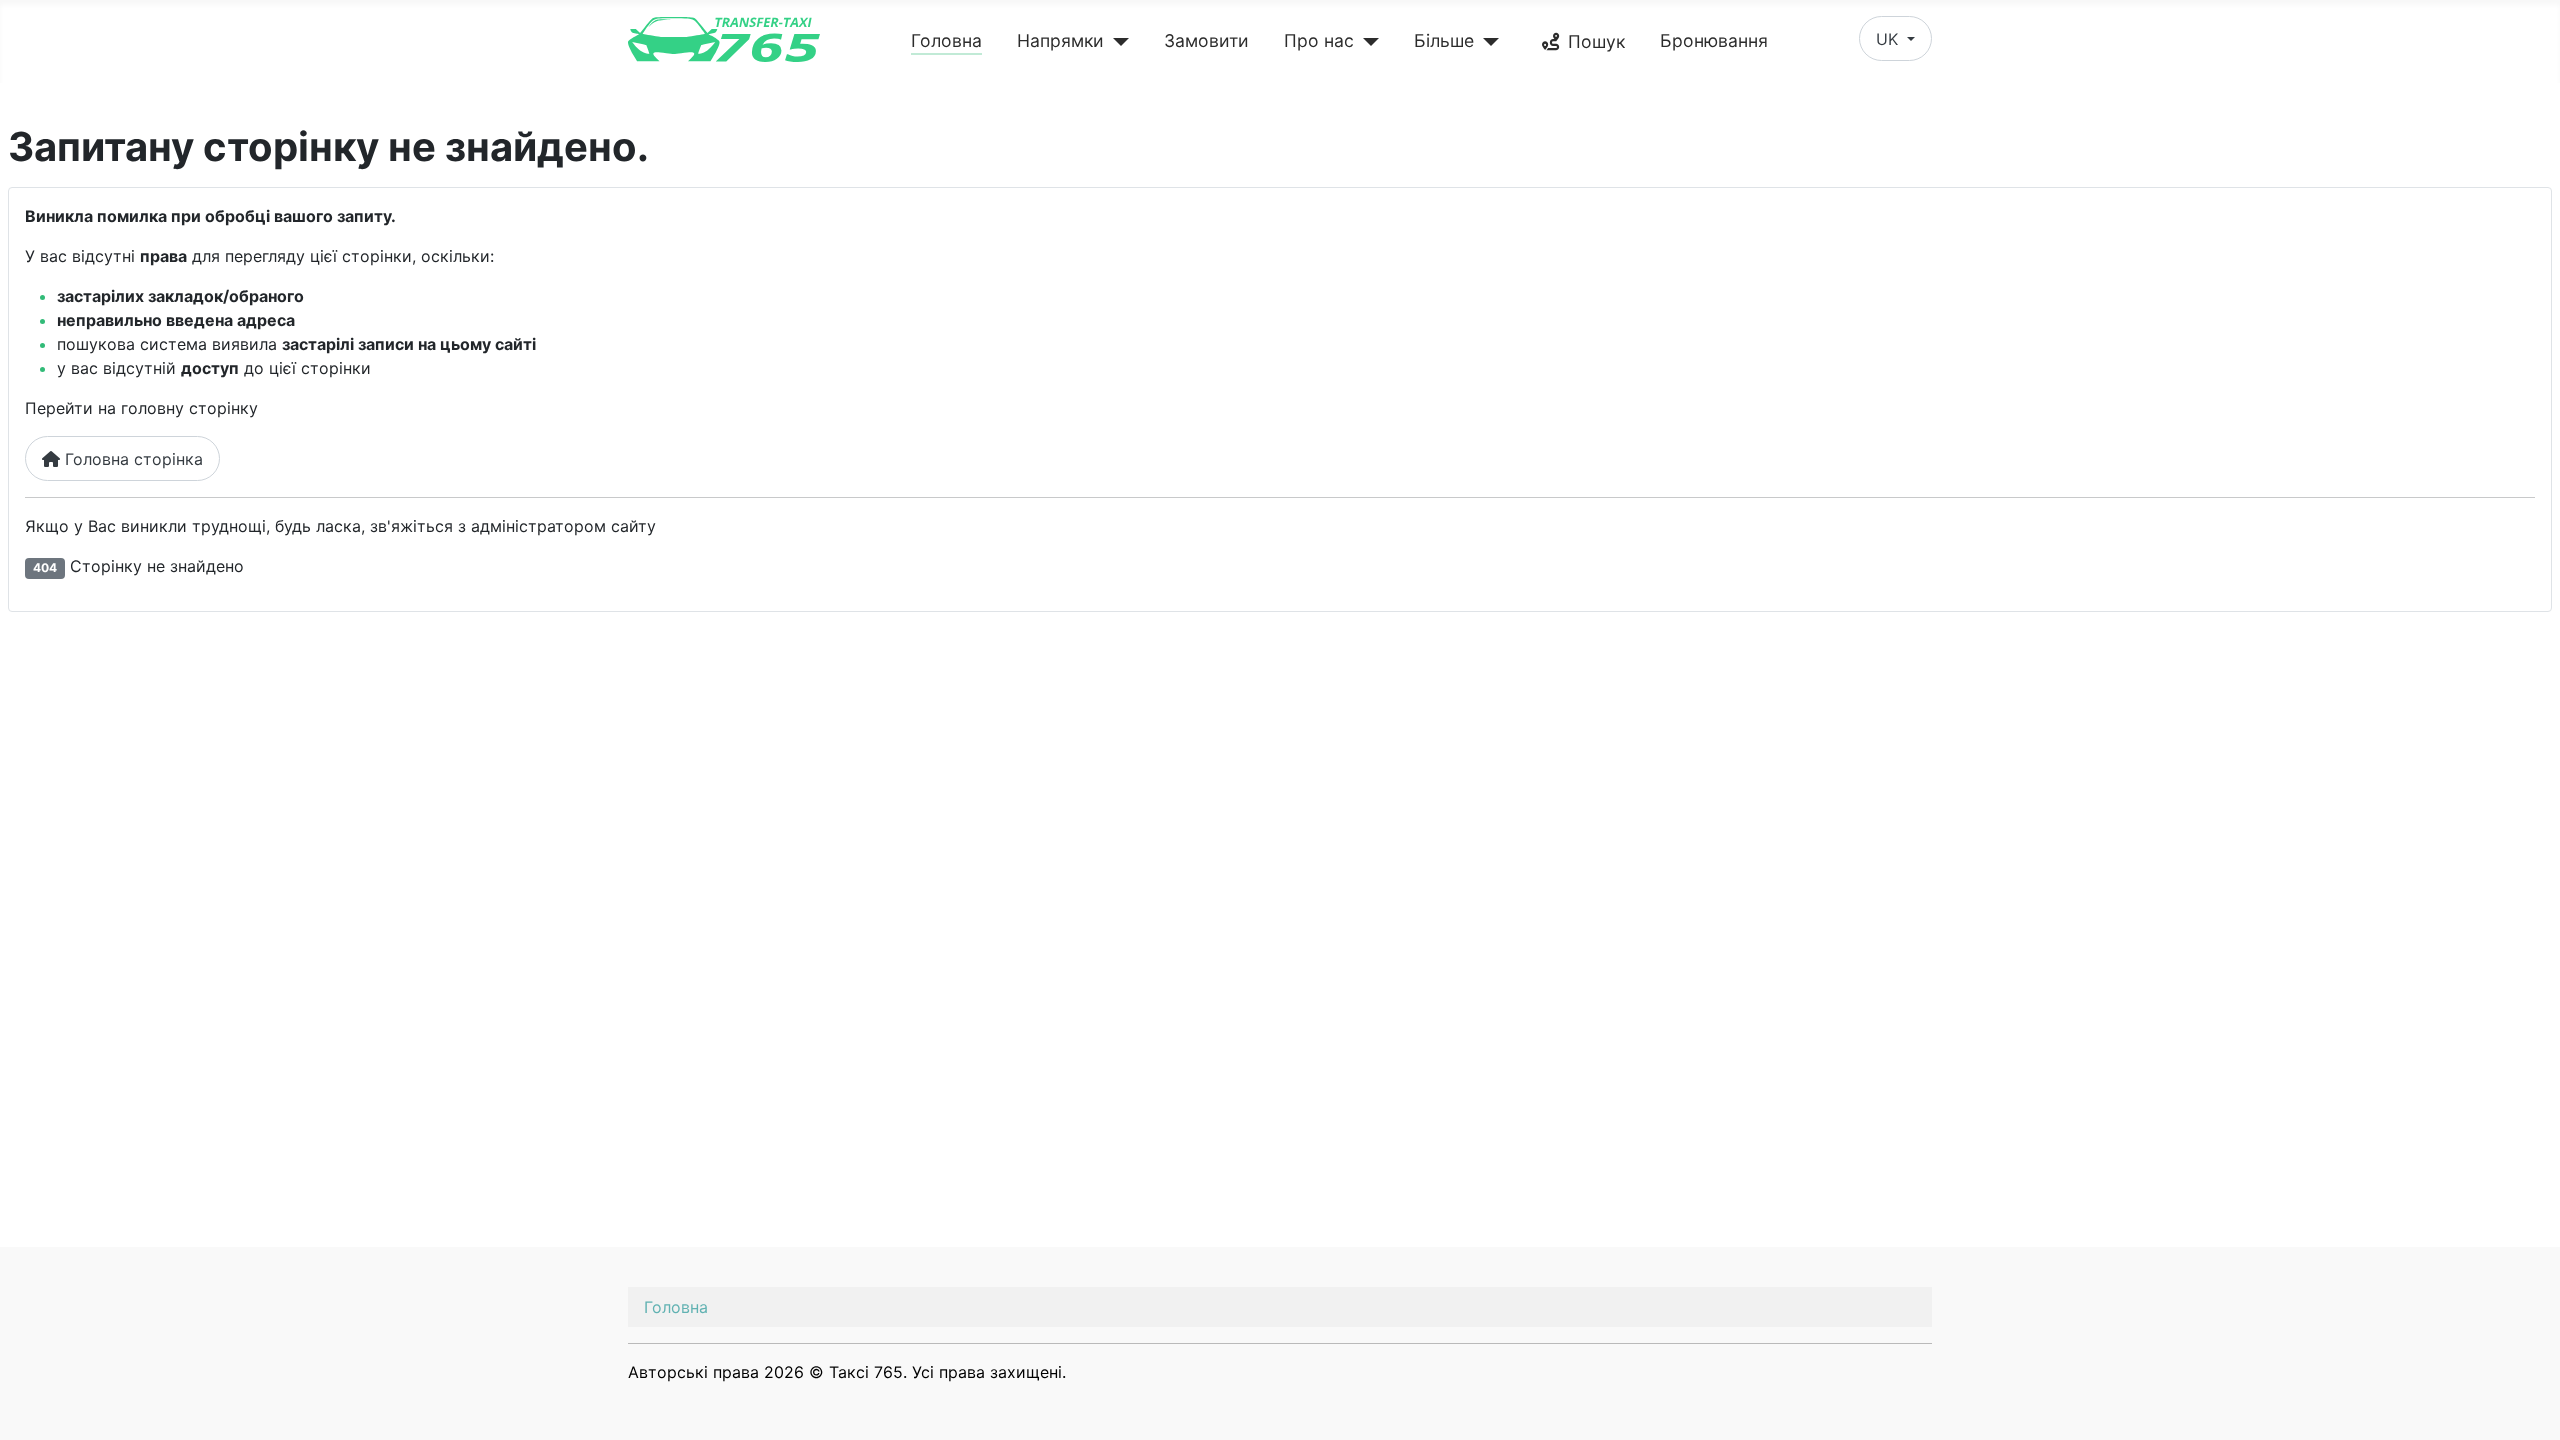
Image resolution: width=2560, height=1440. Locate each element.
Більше (1444, 40)
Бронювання (1714, 40)
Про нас (1319, 40)
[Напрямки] (1116, 42)
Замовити (1206, 40)
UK (1889, 39)
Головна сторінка (131, 459)
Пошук (1596, 41)
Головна (946, 40)
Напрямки (1060, 40)
